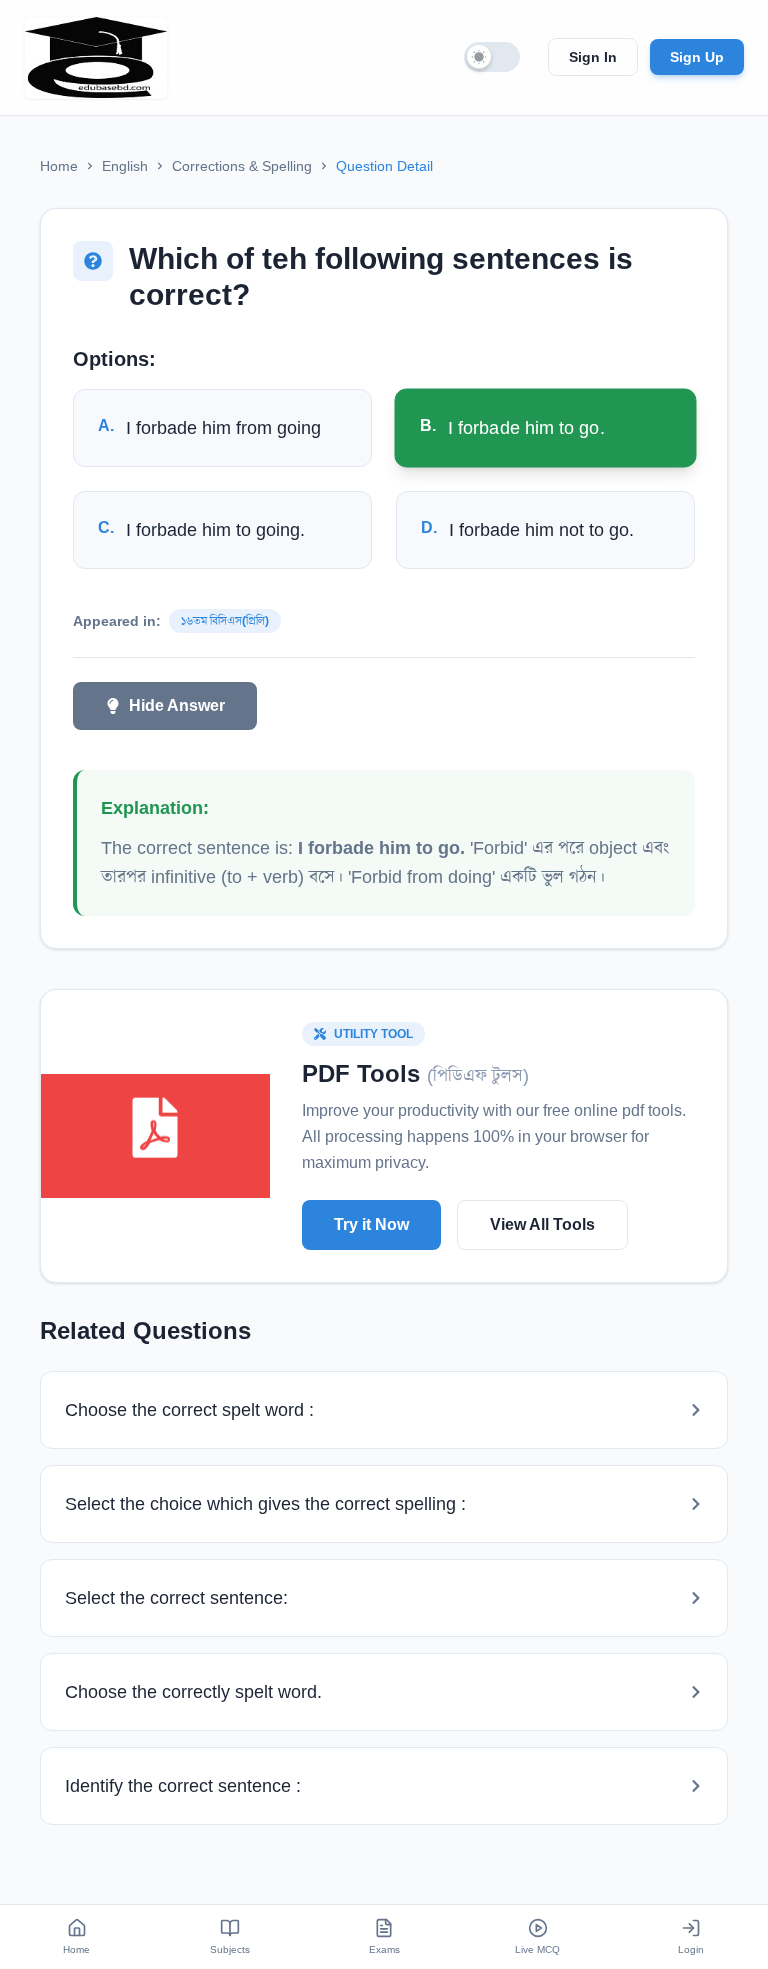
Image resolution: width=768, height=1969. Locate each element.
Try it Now (371, 1224)
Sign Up (697, 57)
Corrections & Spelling (242, 166)
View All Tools (542, 1224)
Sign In (593, 57)
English (125, 166)
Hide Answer (177, 705)
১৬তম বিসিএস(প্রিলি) (225, 621)
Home (59, 166)
